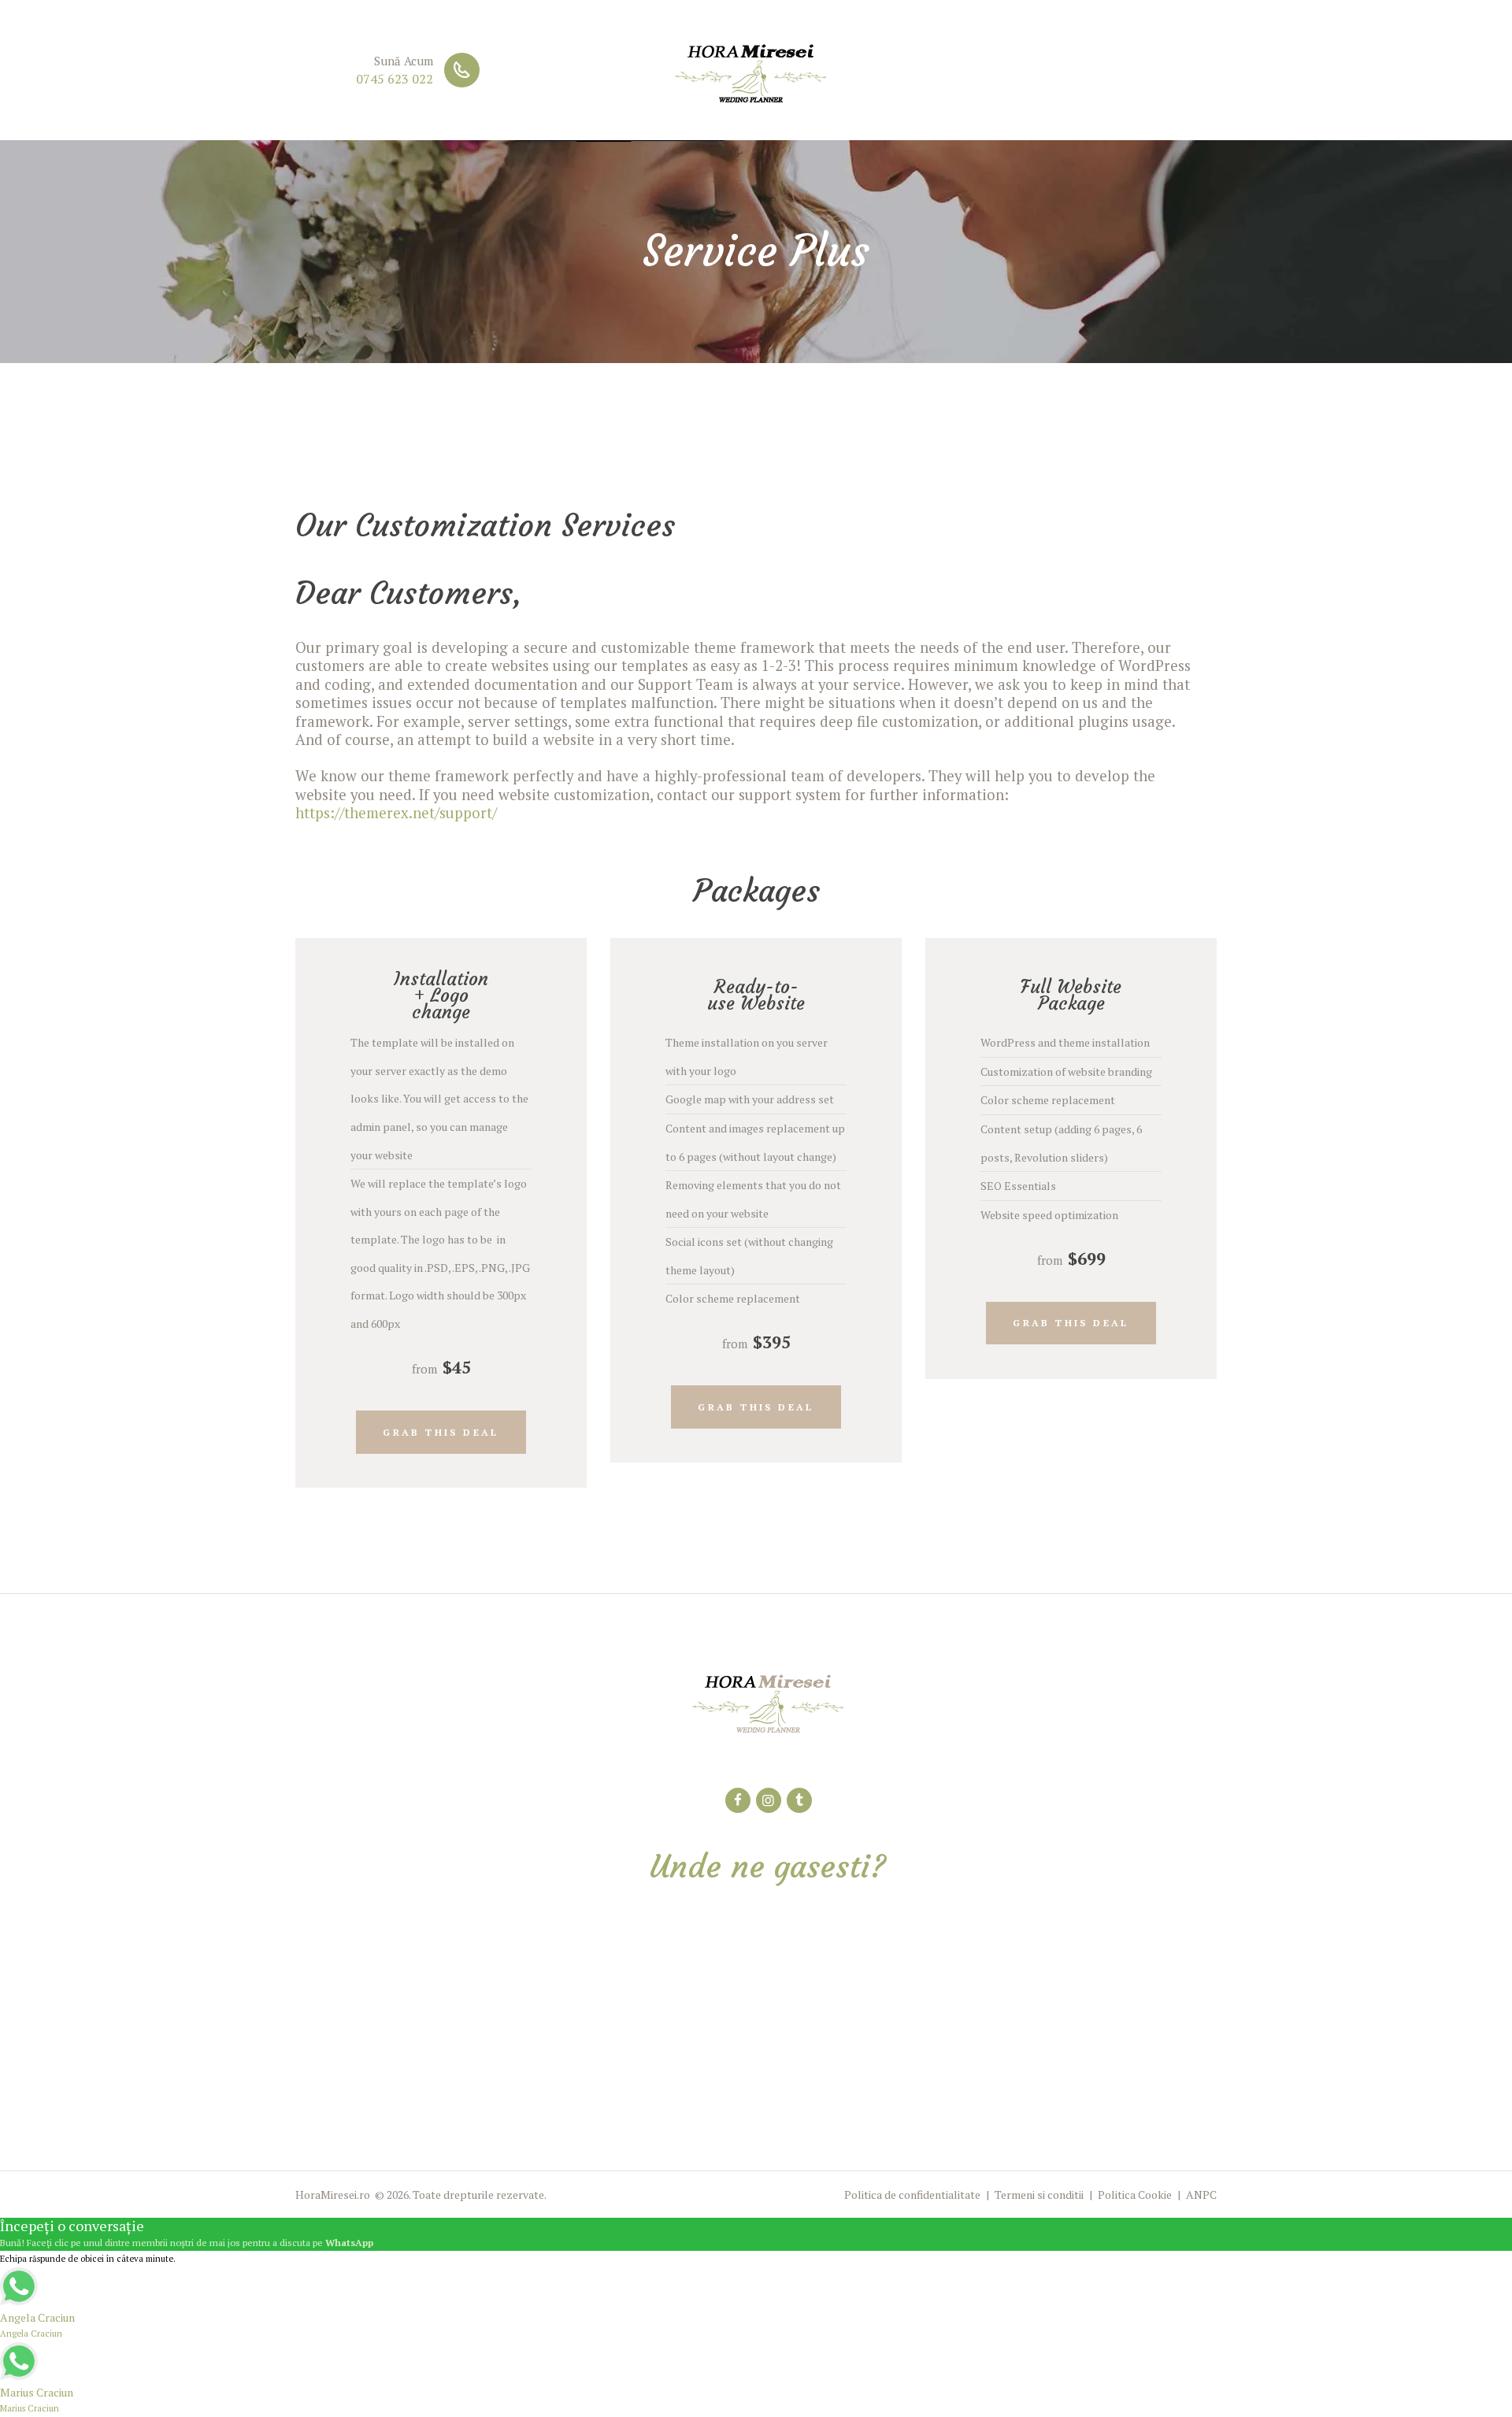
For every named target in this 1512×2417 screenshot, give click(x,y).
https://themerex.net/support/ (396, 813)
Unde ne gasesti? (768, 1867)
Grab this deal (441, 1432)
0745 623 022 (395, 79)
